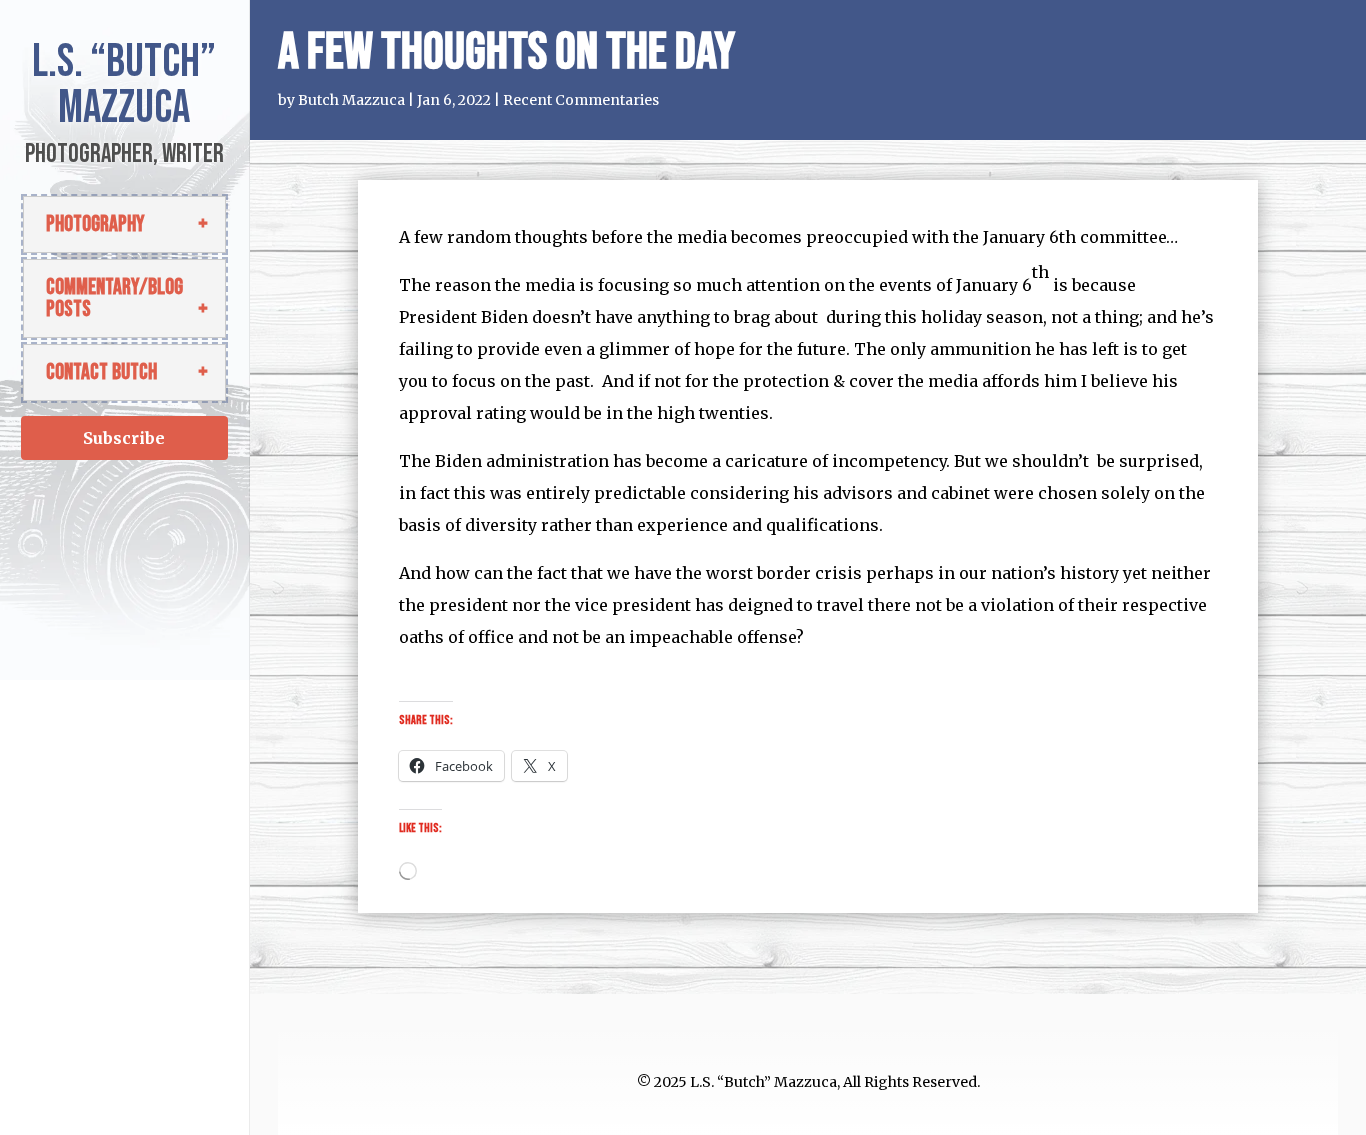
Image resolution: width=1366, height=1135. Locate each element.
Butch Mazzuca (351, 100)
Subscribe (124, 438)
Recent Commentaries (581, 100)
